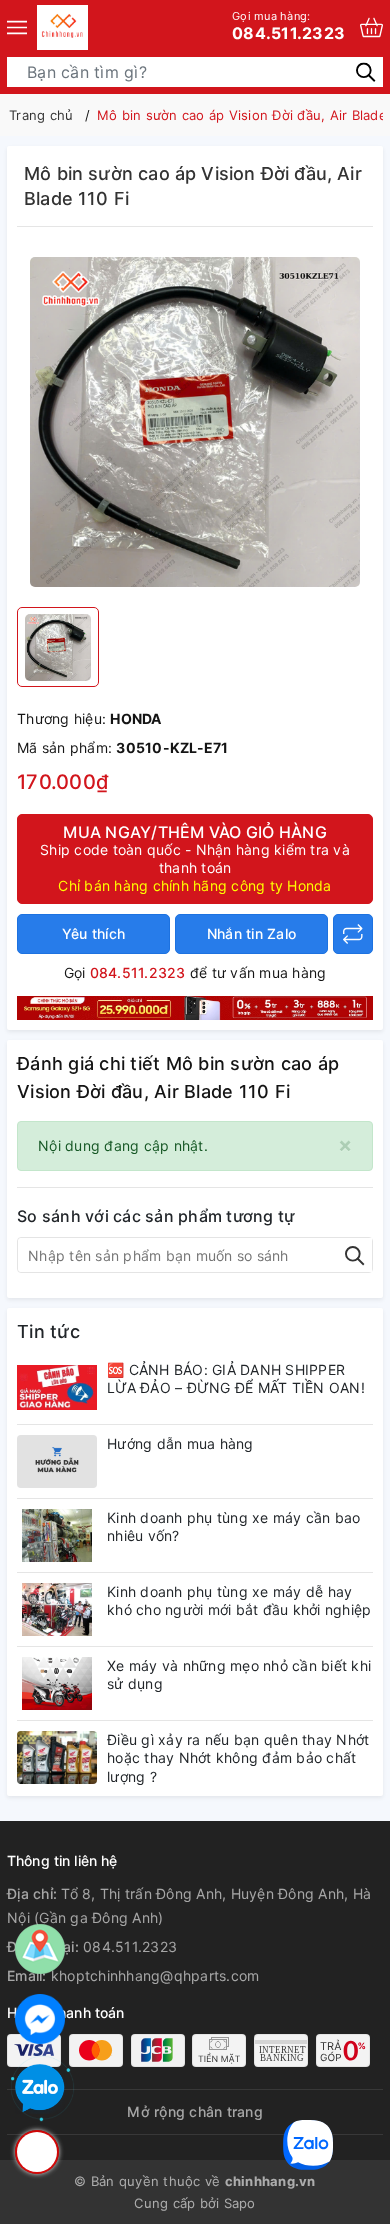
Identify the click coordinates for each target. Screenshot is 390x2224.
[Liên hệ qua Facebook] (40, 2019)
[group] (195, 422)
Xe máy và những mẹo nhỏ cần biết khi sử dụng (239, 1674)
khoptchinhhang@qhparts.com (155, 1975)
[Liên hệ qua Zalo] (40, 2089)
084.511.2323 (288, 26)
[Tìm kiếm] (365, 71)
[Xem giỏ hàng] (371, 27)
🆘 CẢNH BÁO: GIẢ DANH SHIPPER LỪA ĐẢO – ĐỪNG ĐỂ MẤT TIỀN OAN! (236, 1378)
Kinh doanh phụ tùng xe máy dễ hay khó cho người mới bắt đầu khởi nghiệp (239, 1600)
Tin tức (48, 1331)
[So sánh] (353, 934)
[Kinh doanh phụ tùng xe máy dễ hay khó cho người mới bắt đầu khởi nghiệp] (57, 1609)
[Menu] (17, 27)
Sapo (240, 2203)
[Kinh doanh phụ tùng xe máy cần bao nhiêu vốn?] (57, 1535)
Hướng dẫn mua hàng (180, 1443)
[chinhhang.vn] (62, 27)
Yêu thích (93, 933)
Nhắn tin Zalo (251, 933)
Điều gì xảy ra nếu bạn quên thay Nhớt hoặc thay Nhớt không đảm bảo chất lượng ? (238, 1757)
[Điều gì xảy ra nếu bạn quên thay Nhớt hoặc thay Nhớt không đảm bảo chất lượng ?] (57, 1757)
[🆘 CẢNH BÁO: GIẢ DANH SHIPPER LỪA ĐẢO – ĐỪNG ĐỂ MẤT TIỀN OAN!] (57, 1387)
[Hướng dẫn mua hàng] (57, 1461)
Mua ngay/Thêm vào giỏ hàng (195, 858)
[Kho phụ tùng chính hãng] (195, 1006)
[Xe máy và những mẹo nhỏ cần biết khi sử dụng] (57, 1683)
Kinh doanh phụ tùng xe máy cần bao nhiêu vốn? (234, 1526)
